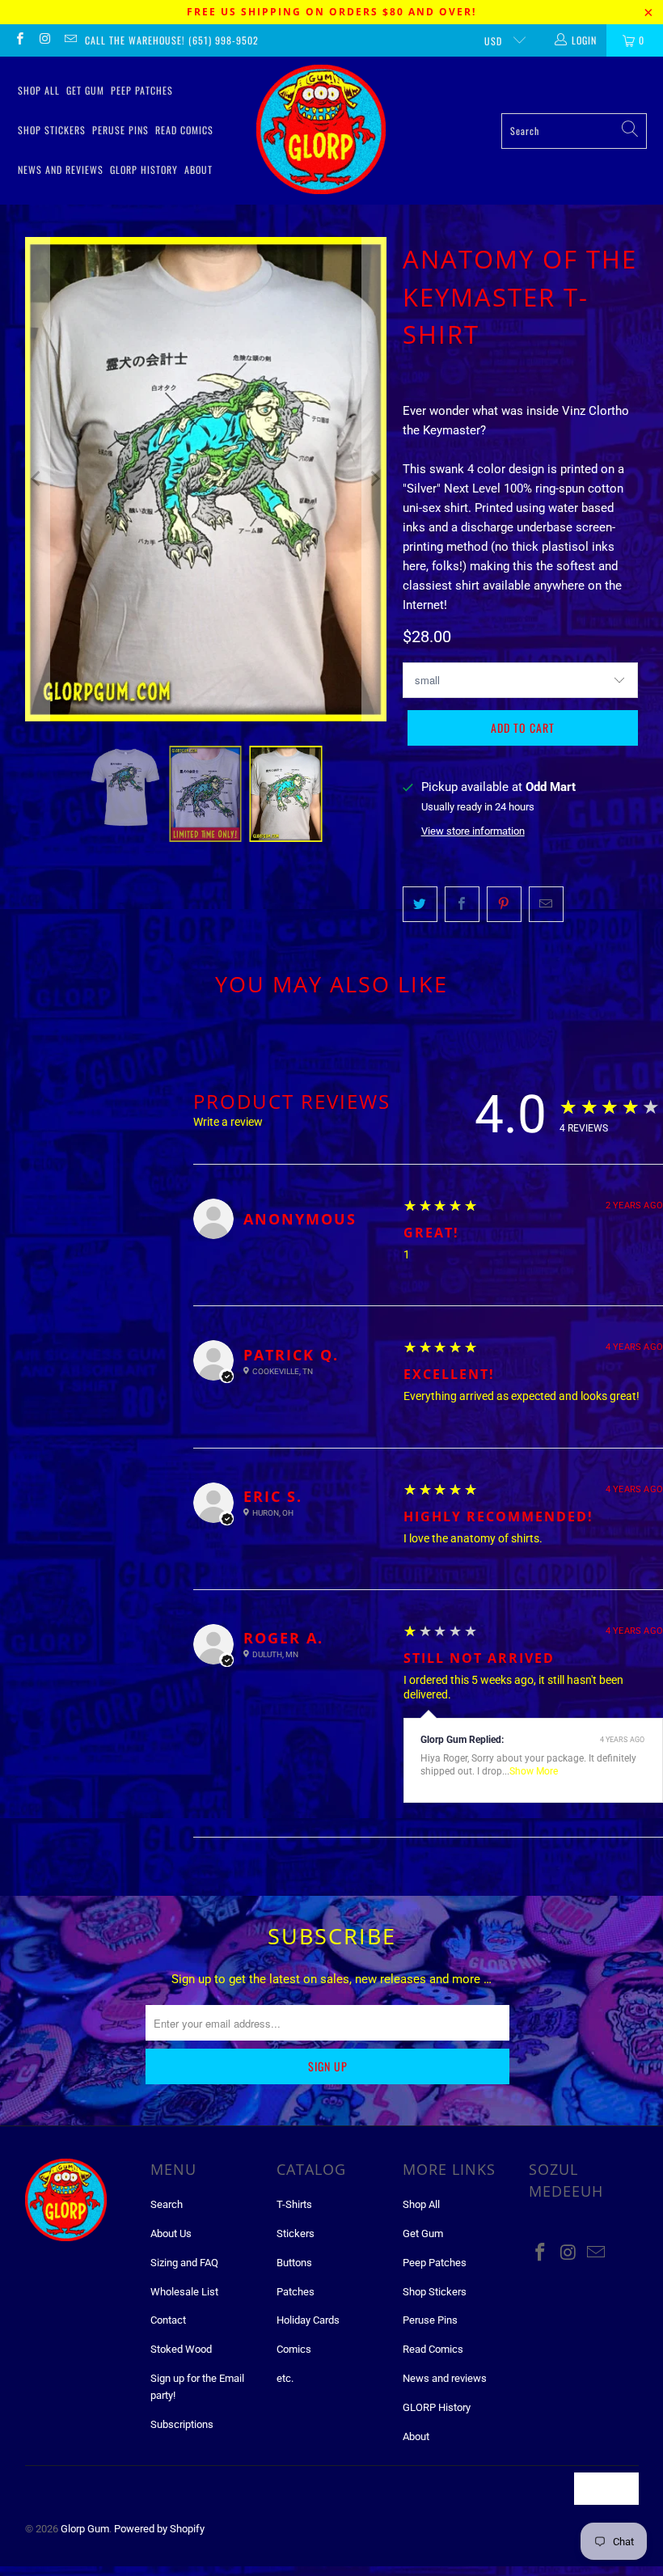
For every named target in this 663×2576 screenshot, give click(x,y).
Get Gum (85, 90)
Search (167, 2204)
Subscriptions (182, 2424)
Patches (296, 2292)
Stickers (296, 2233)
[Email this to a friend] (546, 904)
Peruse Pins (120, 130)
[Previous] (37, 479)
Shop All (39, 90)
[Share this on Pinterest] (504, 904)
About (198, 169)
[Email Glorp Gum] (70, 40)
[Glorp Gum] (321, 131)
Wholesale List (184, 2292)
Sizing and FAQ (184, 2263)
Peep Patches (142, 90)
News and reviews (61, 169)
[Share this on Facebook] (462, 904)
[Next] (374, 479)
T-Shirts (294, 2204)
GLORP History (144, 169)
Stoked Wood (181, 2349)
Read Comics (184, 130)
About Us (171, 2233)
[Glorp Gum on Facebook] (19, 40)
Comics (294, 2349)
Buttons (294, 2263)
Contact (168, 2320)
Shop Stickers (52, 130)
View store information (473, 831)
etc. (285, 2378)
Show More (534, 1771)
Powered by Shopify (159, 2529)
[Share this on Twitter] (420, 904)
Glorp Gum (85, 2529)
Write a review (228, 1122)
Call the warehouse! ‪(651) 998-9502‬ (172, 40)
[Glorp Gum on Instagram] (44, 40)
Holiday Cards (308, 2320)
